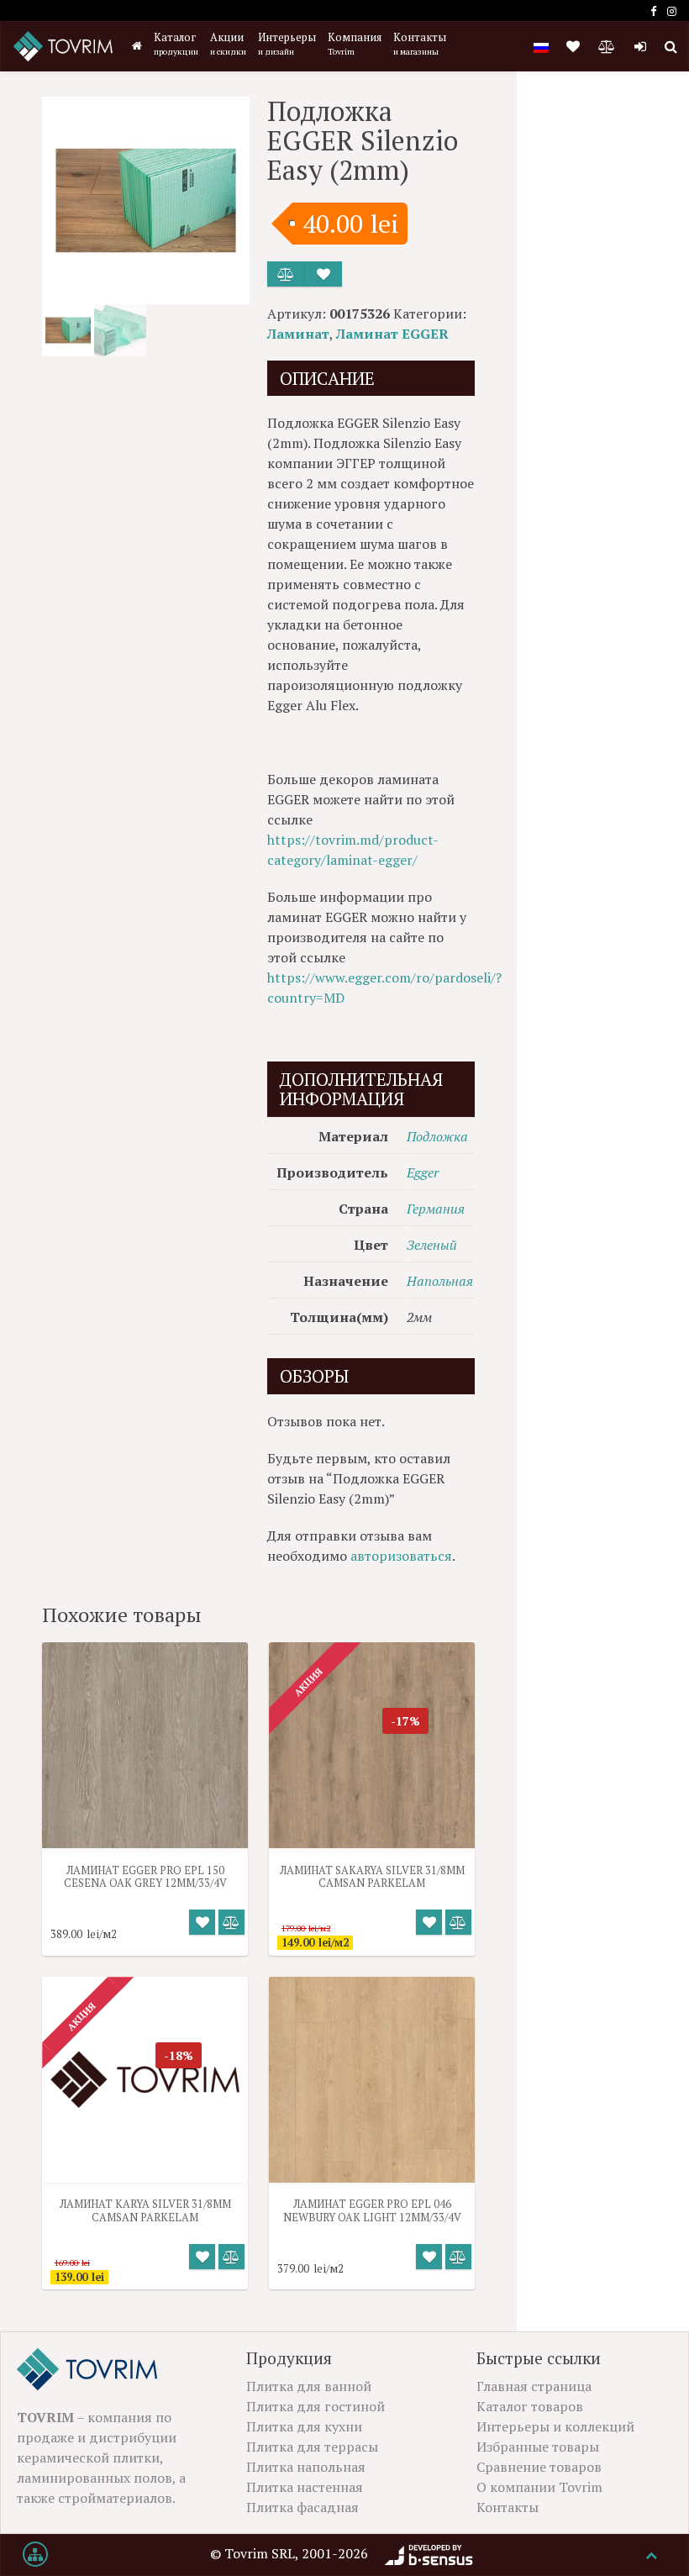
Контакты (420, 44)
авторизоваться (401, 1556)
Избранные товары (538, 2447)
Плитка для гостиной (316, 2406)
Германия (436, 1209)
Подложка (437, 1136)
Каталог (176, 44)
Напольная (440, 1281)
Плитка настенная (305, 2487)
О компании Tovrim (539, 2487)
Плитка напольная (306, 2467)
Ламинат (298, 334)
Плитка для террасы (312, 2447)
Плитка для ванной (309, 2386)
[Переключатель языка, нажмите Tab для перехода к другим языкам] (541, 46)
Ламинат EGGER (392, 334)
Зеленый (432, 1245)
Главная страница (534, 2386)
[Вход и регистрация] (640, 46)
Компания (355, 44)
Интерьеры (287, 44)
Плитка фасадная (302, 2507)
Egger (423, 1172)
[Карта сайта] (35, 2555)
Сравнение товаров (539, 2467)
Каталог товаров (530, 2406)
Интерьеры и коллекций (555, 2426)
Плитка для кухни (304, 2426)
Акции (228, 44)
